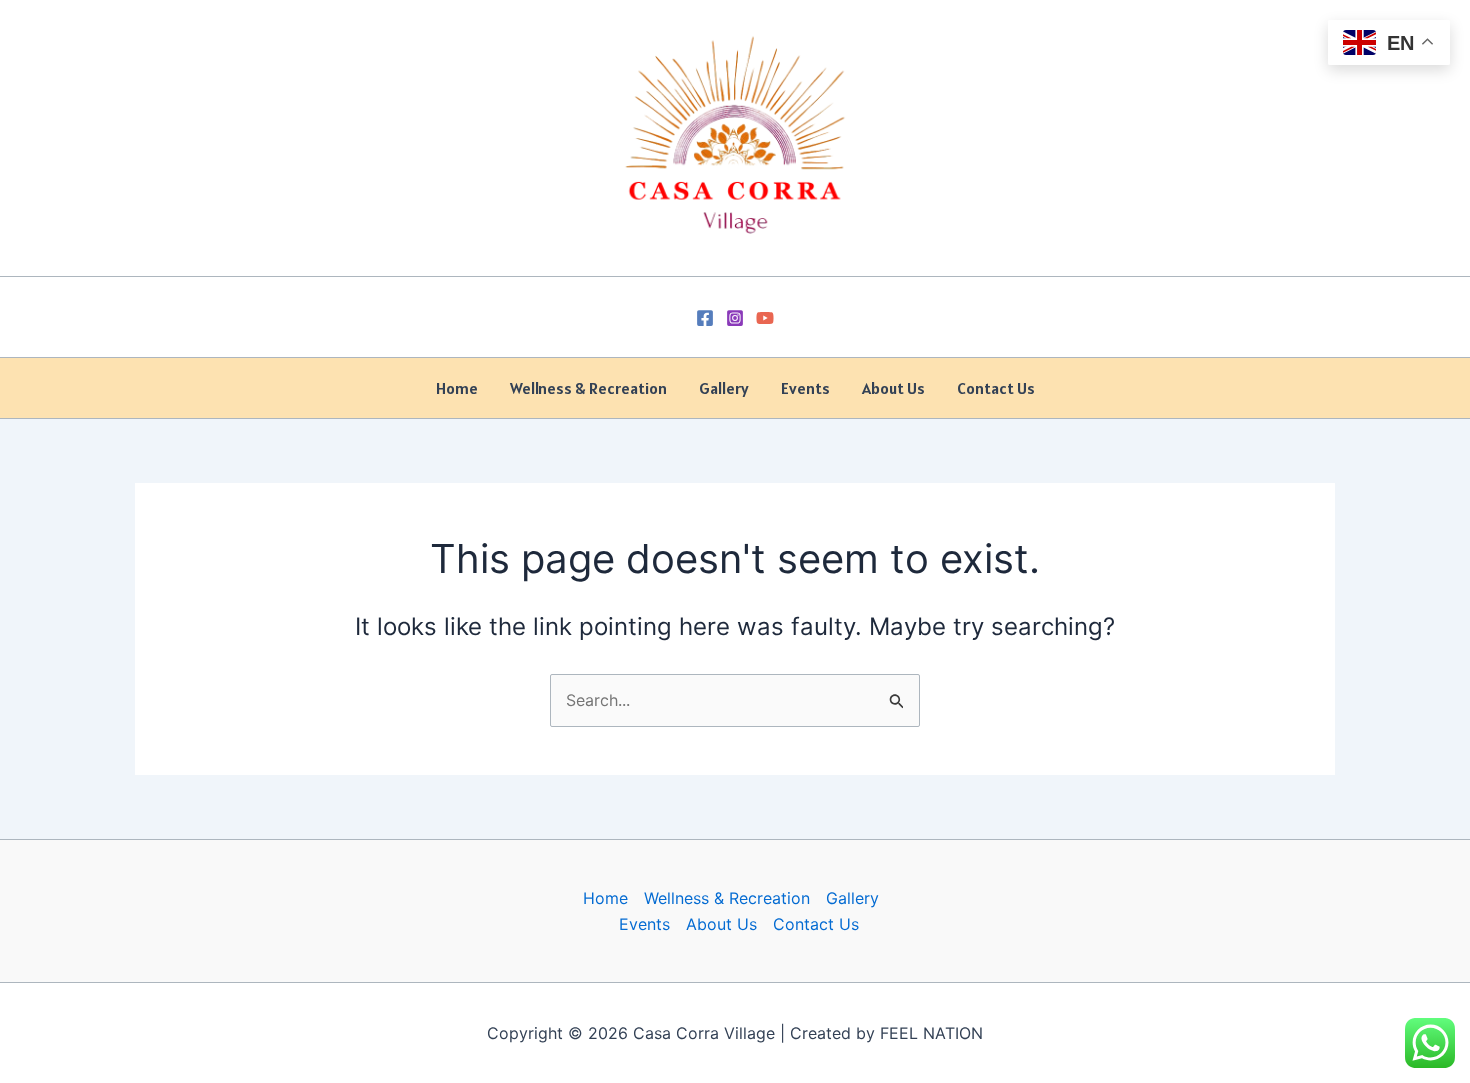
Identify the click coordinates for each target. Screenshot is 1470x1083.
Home (457, 388)
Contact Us (996, 388)
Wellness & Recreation (588, 388)
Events (805, 388)
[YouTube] (765, 318)
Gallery (724, 388)
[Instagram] (735, 318)
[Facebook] (705, 318)
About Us (893, 388)
